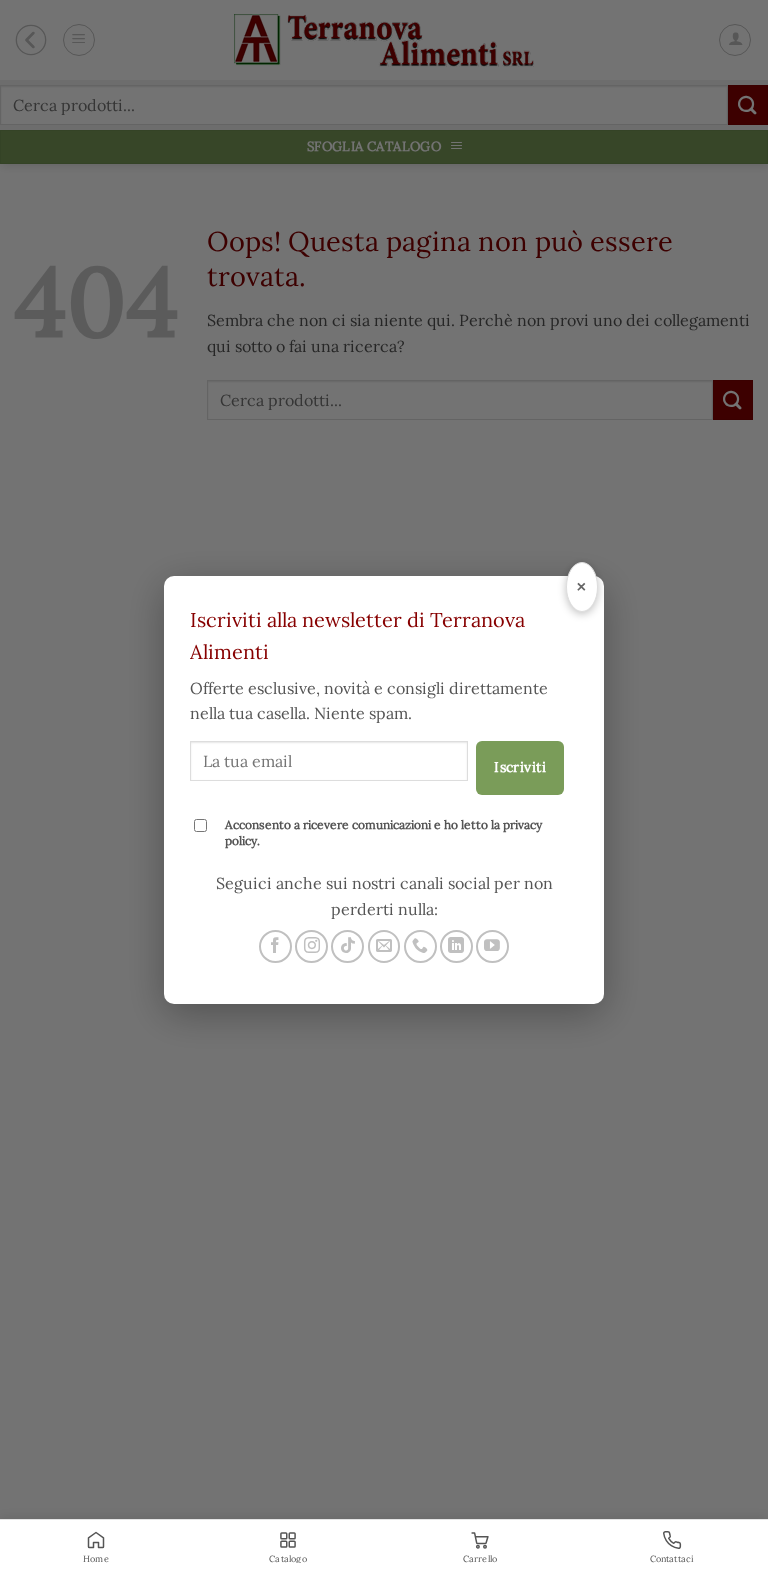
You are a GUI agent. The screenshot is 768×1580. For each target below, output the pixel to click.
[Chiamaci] (420, 946)
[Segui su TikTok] (347, 946)
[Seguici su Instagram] (311, 946)
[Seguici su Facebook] (275, 946)
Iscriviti (520, 767)
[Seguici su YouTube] (492, 946)
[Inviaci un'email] (384, 946)
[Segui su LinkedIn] (456, 946)
